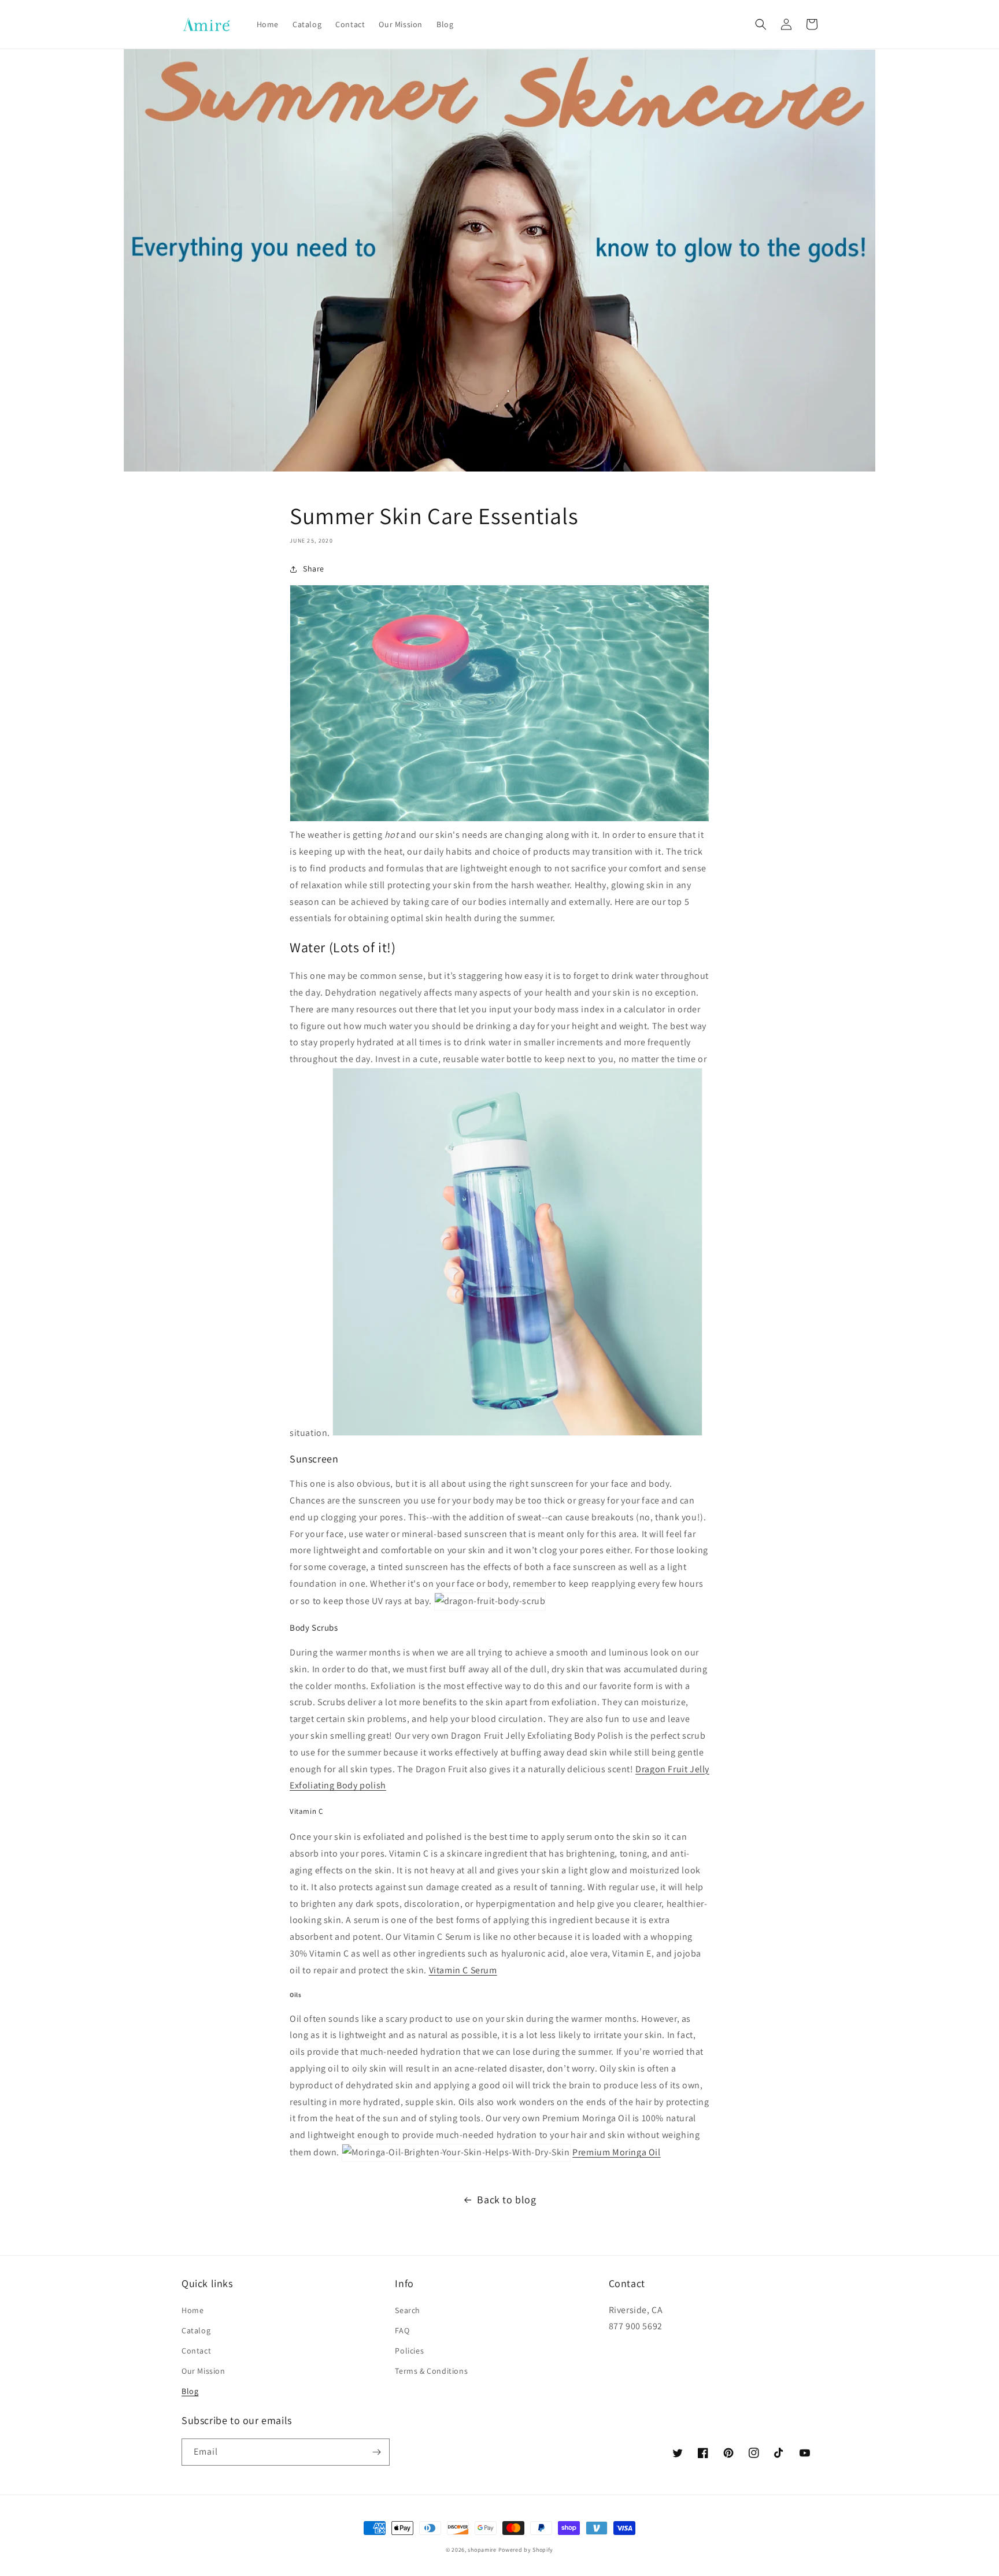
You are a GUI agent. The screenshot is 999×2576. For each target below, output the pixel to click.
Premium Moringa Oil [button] (616, 2152)
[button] (761, 24)
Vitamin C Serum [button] (463, 1970)
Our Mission (203, 2371)
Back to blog (506, 2200)
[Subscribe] (376, 2452)
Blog (190, 2391)
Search (408, 2310)
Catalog (196, 2330)
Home (193, 2310)
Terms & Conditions (431, 2371)
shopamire (482, 2550)
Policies (409, 2351)
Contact (196, 2351)
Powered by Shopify (526, 2550)
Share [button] (314, 569)
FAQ (402, 2330)
